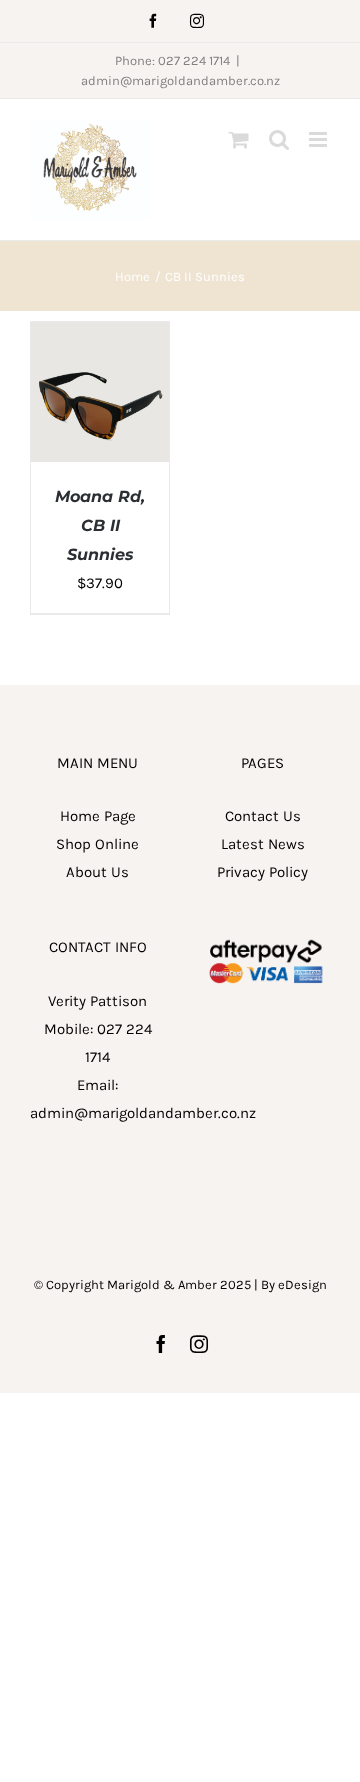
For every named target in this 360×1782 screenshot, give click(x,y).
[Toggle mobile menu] (319, 139)
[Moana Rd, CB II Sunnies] (100, 336)
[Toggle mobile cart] (239, 139)
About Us (97, 872)
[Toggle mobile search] (279, 139)
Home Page (98, 816)
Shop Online (97, 844)
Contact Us (263, 816)
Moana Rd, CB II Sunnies (100, 525)
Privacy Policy (262, 872)
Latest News (263, 844)
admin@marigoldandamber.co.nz (180, 80)
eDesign (302, 1284)
